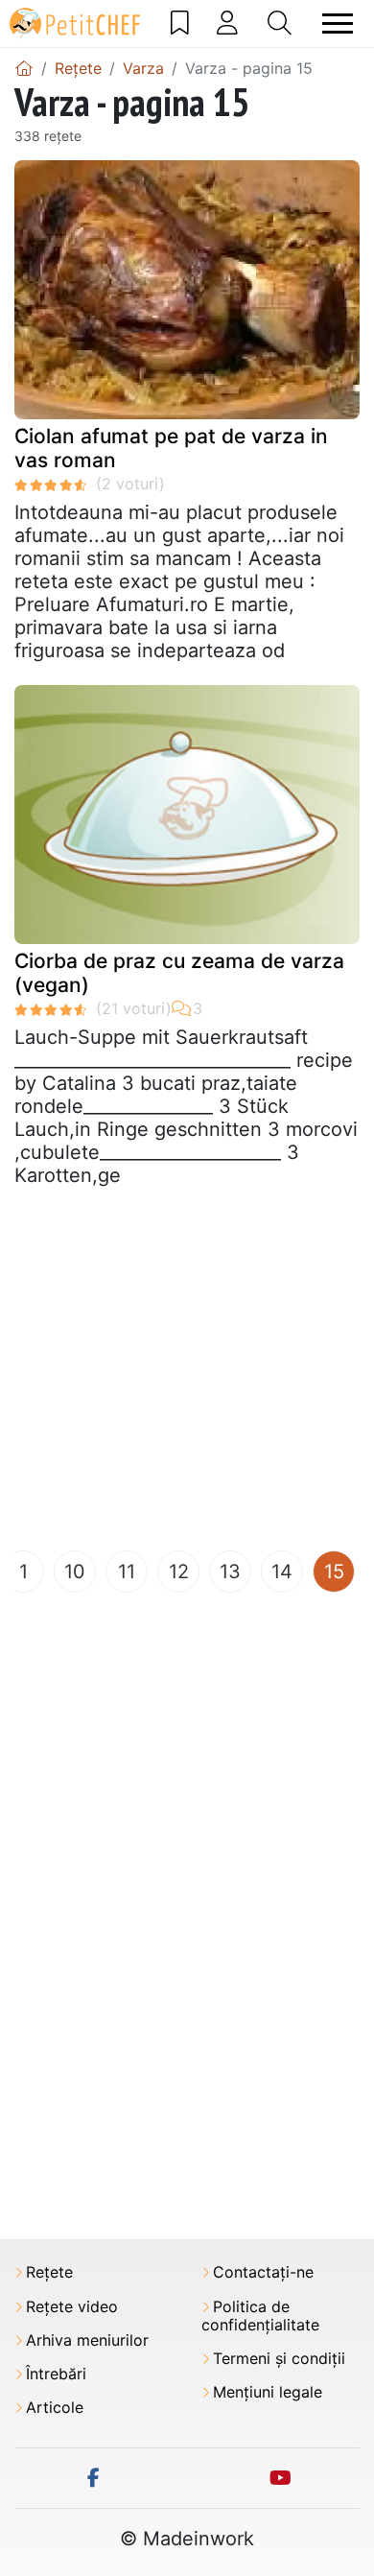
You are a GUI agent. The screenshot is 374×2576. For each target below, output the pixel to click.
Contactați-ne (263, 2272)
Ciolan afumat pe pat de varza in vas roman (171, 448)
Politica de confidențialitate (260, 2316)
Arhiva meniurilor (87, 2340)
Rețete (49, 2272)
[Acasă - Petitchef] (24, 68)
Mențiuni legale (268, 2392)
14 (282, 1572)
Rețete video (72, 2307)
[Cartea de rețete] (180, 23)
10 (75, 1572)
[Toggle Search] (280, 23)
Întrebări (56, 2374)
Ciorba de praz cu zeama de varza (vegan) (179, 973)
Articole (55, 2408)
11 (127, 1572)
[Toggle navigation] (338, 24)
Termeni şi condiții (279, 2359)
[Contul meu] (227, 23)
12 (179, 1572)
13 (230, 1572)
